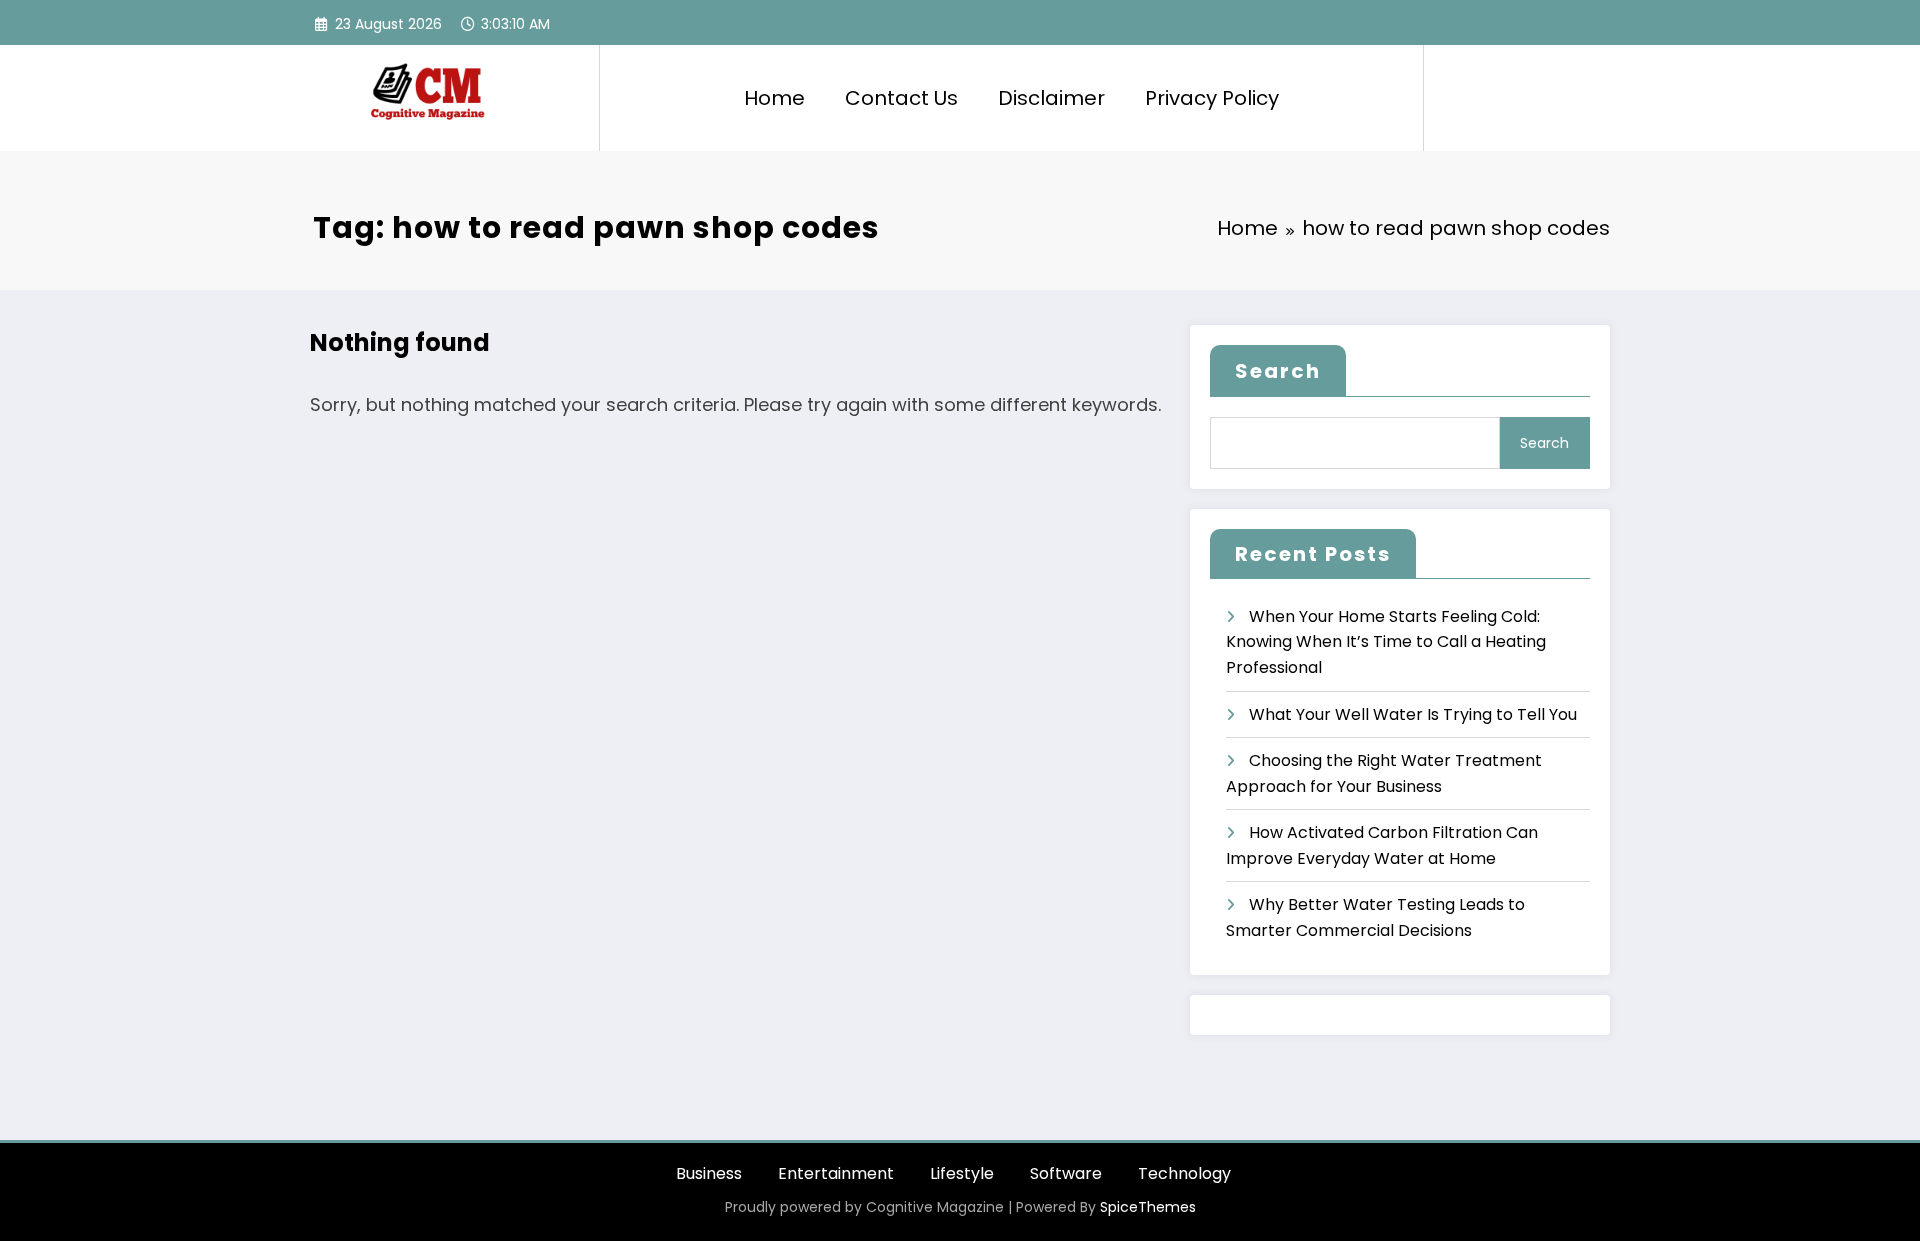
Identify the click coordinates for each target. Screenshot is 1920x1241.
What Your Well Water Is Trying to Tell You (1413, 714)
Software (1066, 1173)
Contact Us (901, 98)
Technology (1184, 1173)
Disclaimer (1051, 98)
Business (709, 1173)
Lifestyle (962, 1173)
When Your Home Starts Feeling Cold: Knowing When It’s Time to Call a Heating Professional (1386, 642)
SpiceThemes (1148, 1207)
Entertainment (836, 1173)
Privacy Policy (1212, 98)
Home (774, 98)
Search (1278, 371)
